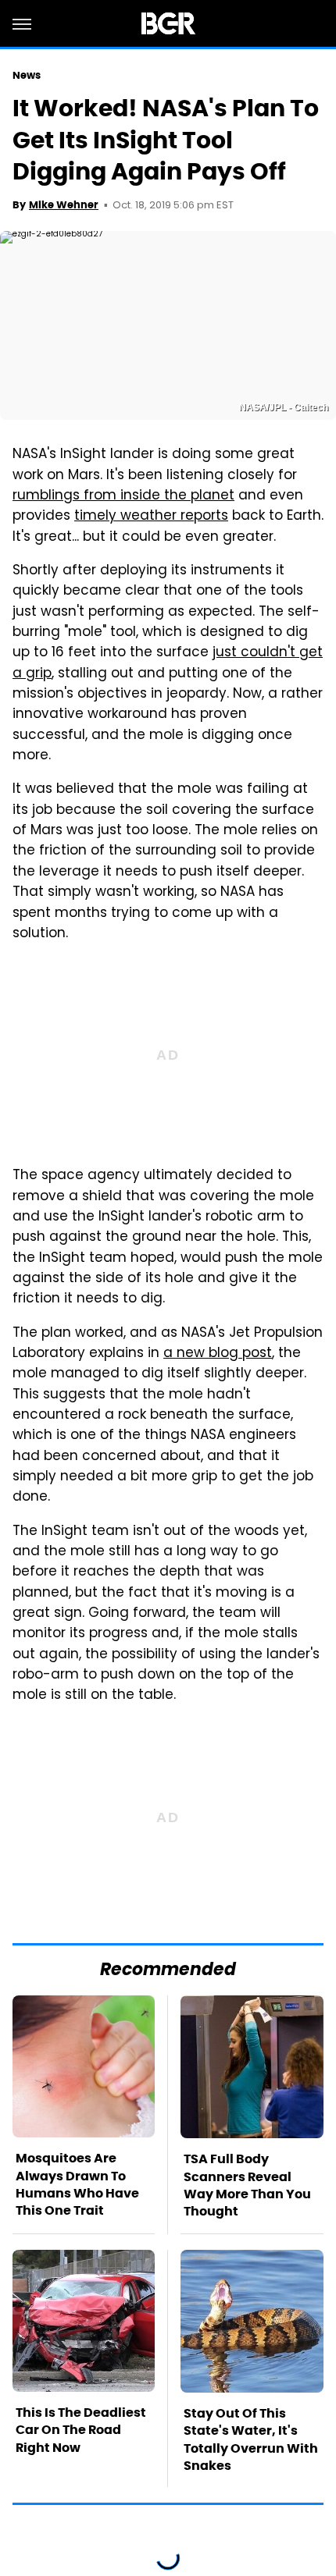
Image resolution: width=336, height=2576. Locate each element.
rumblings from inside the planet (123, 496)
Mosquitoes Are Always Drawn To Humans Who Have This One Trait (77, 2184)
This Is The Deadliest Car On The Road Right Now (81, 2430)
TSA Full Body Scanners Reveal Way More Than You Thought (247, 2185)
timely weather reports (151, 517)
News (27, 75)
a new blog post (218, 1354)
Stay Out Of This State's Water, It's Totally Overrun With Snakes (251, 2439)
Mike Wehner (64, 205)
